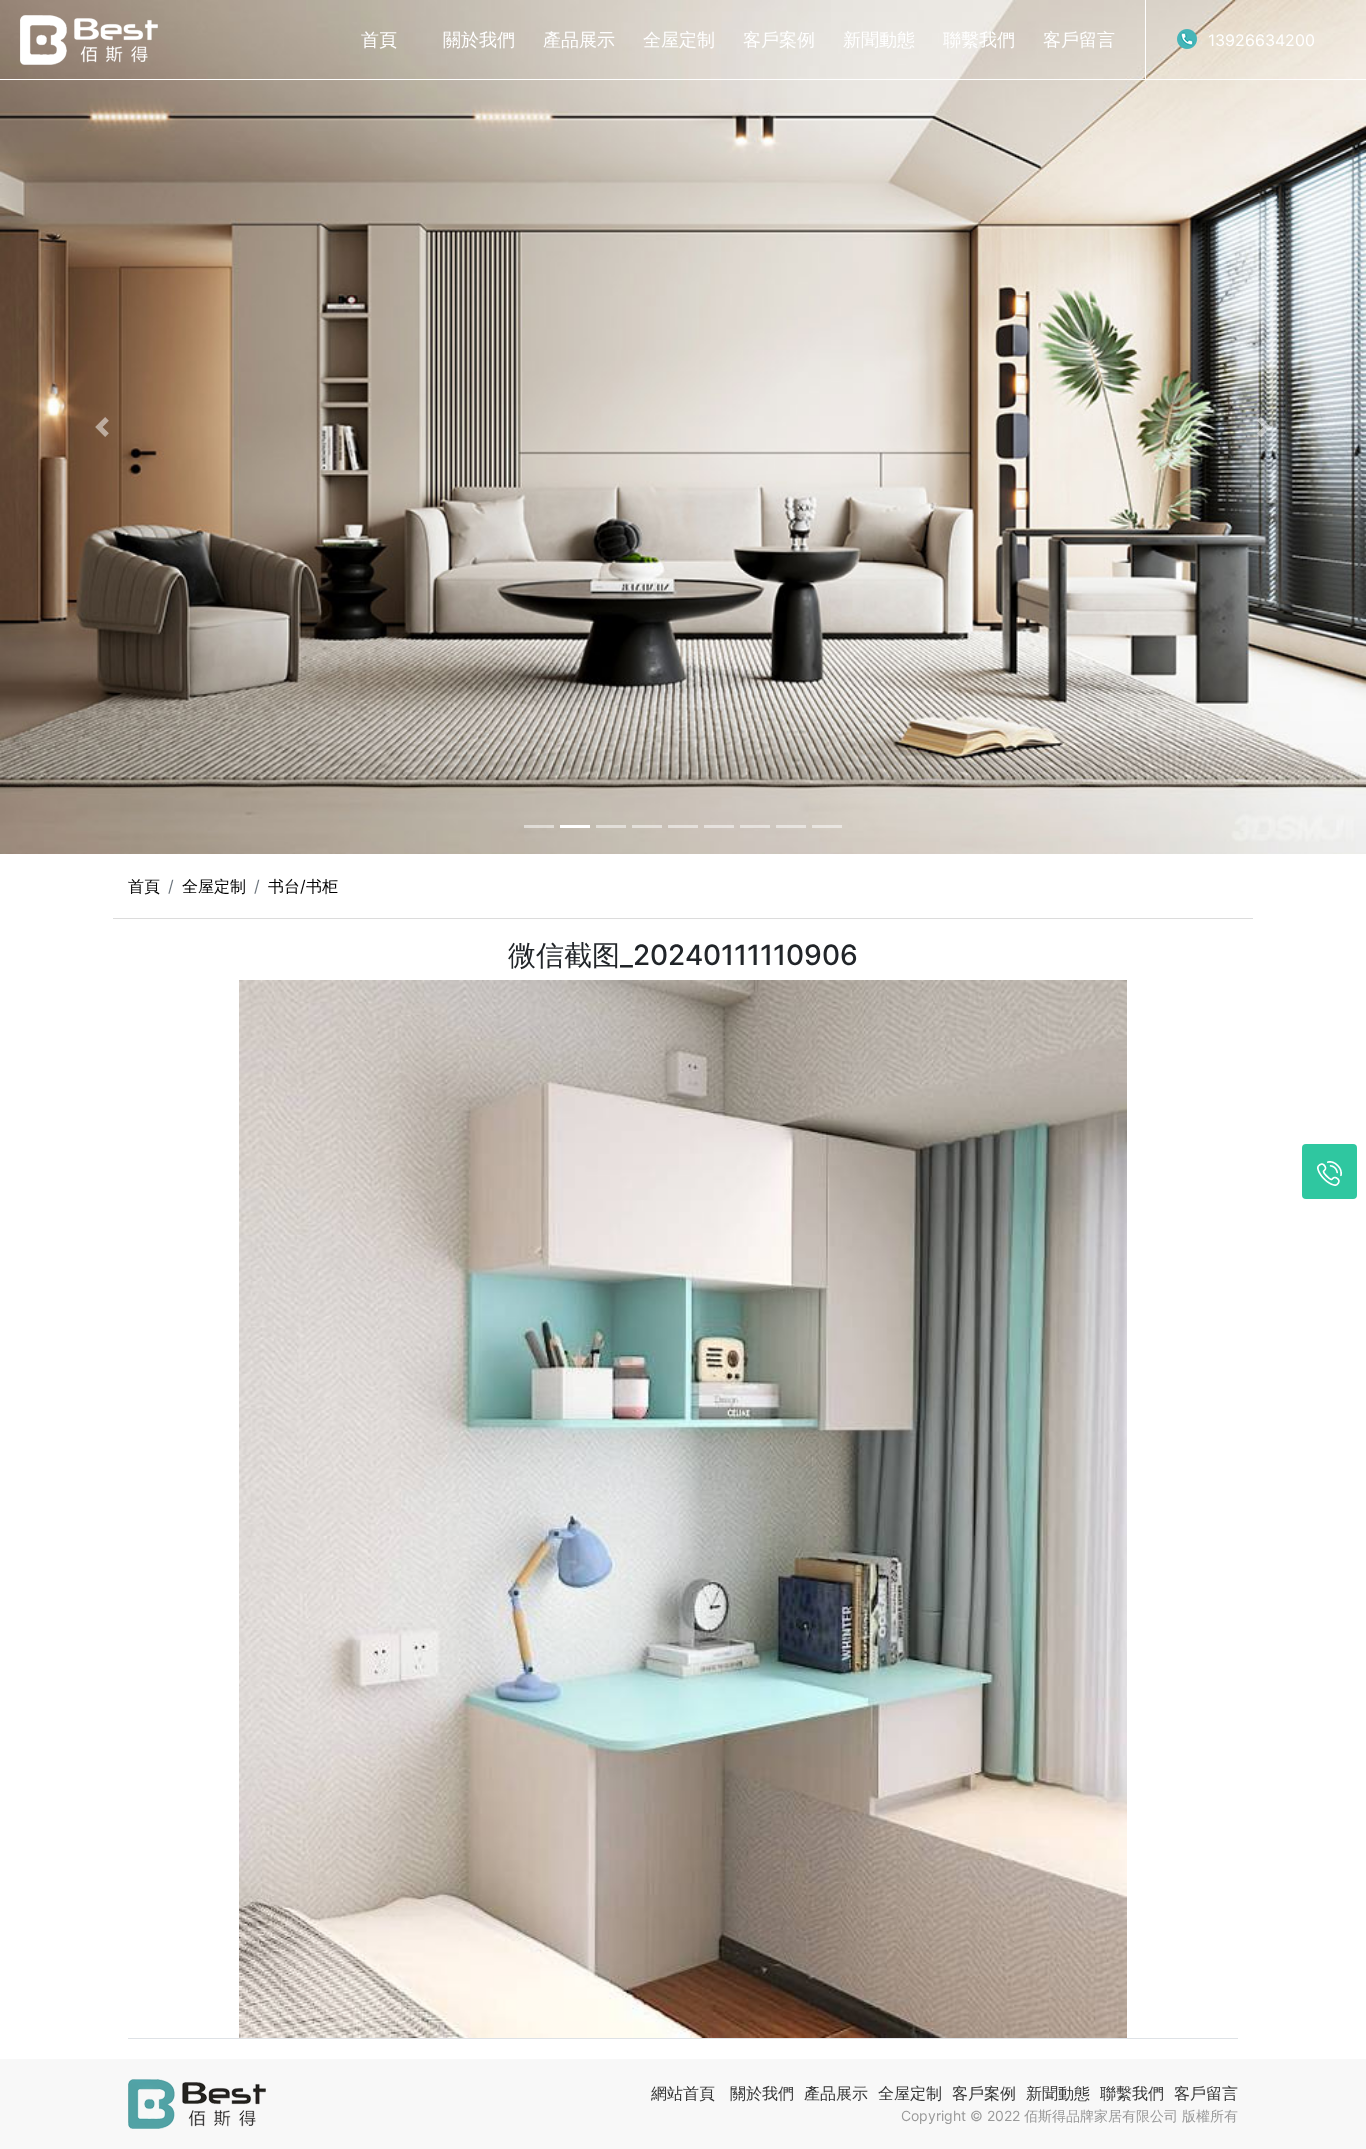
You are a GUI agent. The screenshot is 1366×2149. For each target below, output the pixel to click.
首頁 (379, 39)
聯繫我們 (979, 39)
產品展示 (579, 39)
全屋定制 (679, 39)
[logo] (89, 40)
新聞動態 (879, 39)
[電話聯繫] (1329, 1171)
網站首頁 (683, 2093)
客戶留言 (1079, 39)
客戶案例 (779, 39)
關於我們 (479, 39)
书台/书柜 (303, 886)
